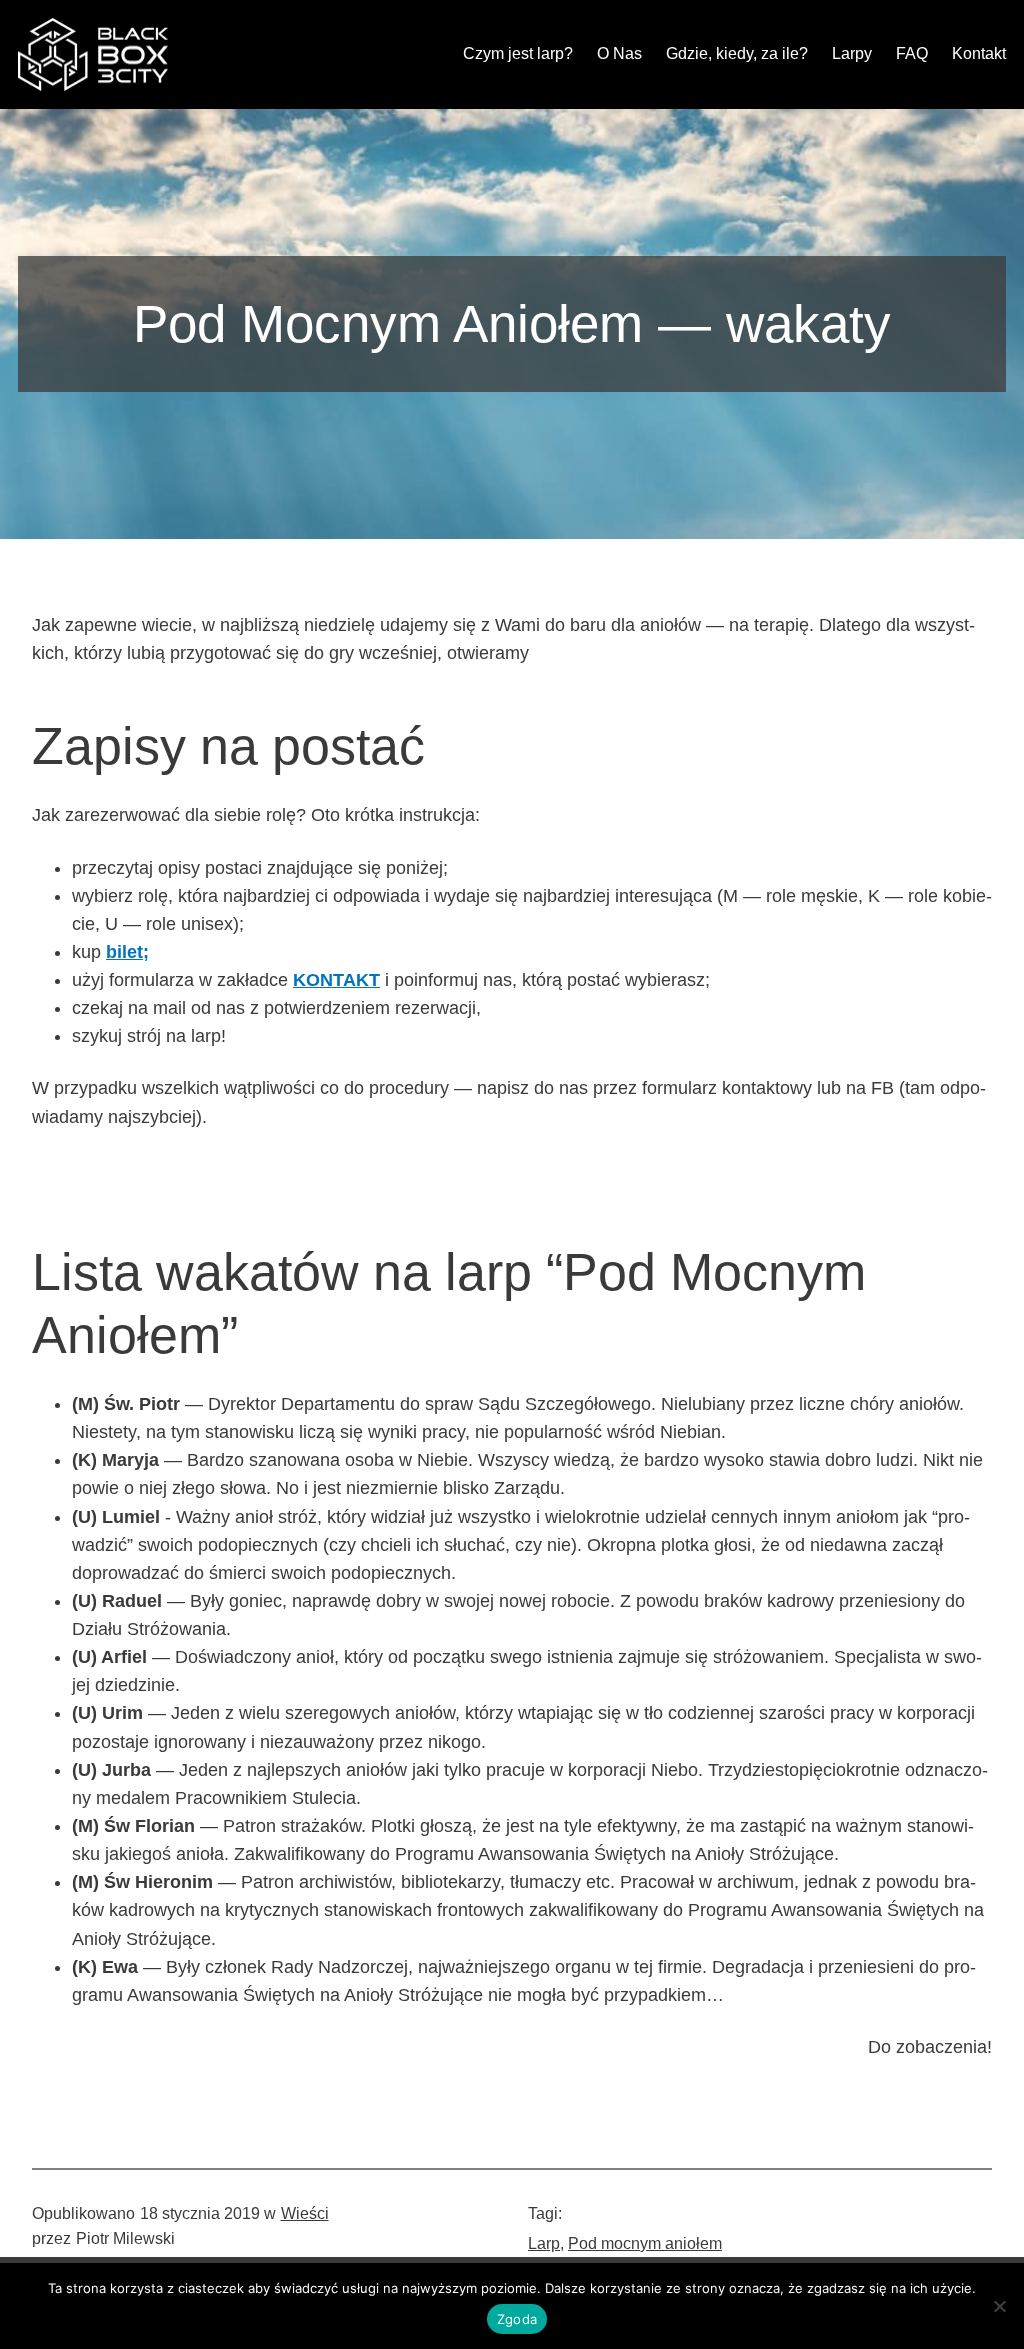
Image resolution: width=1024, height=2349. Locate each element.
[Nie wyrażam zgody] (999, 2306)
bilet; (127, 952)
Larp (544, 2243)
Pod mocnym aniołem (645, 2243)
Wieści (305, 2213)
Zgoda (517, 2319)
